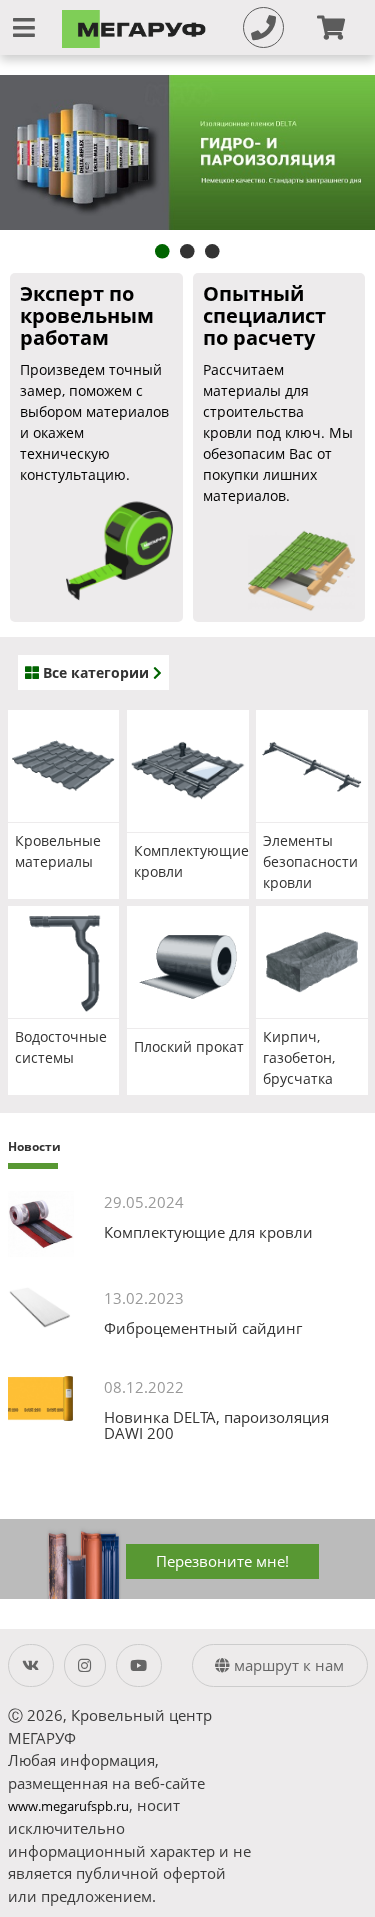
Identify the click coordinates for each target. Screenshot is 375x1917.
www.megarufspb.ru (68, 1806)
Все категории (96, 672)
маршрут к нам (287, 1665)
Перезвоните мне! (222, 1561)
